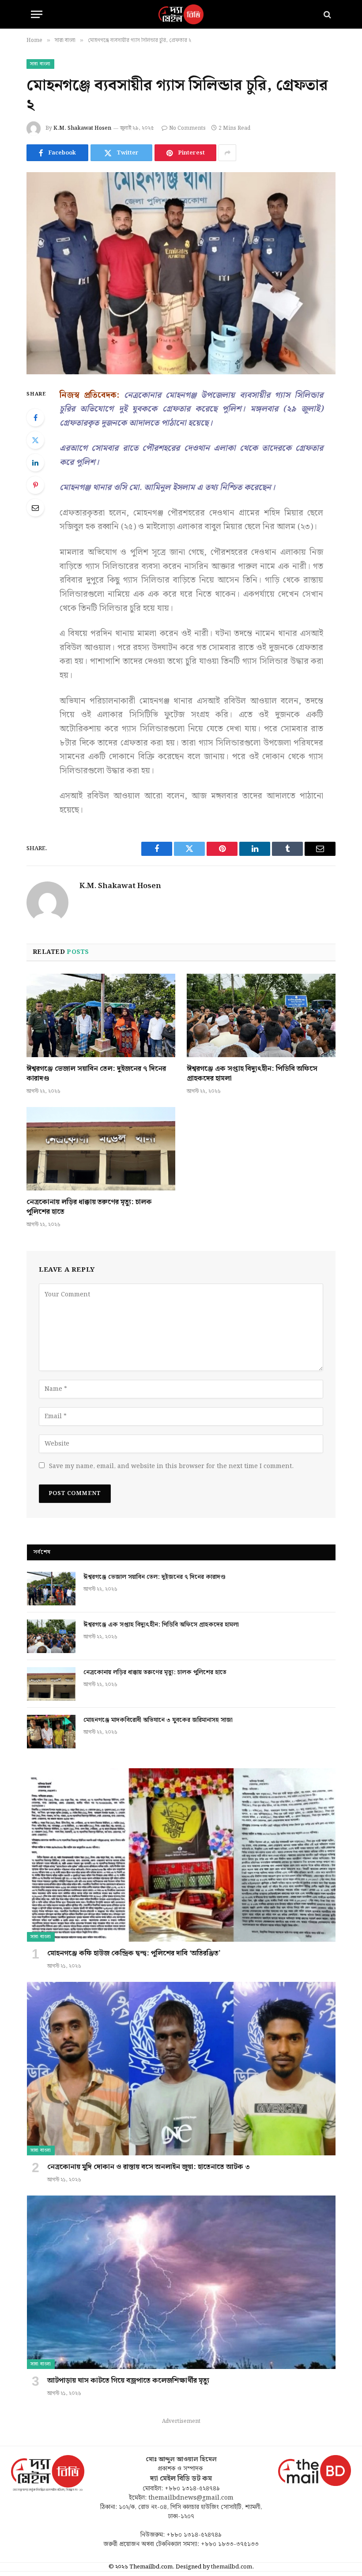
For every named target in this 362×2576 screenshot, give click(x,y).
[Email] (35, 508)
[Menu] (37, 14)
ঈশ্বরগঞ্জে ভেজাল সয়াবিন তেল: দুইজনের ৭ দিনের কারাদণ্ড (96, 1074)
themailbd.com (232, 2567)
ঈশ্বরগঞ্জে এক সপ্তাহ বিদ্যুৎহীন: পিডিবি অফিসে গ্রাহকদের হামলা (252, 1074)
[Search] (326, 14)
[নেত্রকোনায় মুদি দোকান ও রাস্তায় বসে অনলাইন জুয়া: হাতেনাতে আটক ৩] (181, 2069)
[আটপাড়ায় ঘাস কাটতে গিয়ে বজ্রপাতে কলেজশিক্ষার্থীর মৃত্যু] (181, 2282)
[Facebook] (35, 418)
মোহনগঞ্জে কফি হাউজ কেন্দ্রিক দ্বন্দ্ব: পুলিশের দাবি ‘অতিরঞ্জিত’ (134, 1954)
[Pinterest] (35, 485)
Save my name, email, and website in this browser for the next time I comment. (171, 1466)
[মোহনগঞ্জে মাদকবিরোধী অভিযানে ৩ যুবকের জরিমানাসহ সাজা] (51, 1732)
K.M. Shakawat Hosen (82, 128)
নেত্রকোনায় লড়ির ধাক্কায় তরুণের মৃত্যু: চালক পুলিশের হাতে (89, 1207)
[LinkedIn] (35, 463)
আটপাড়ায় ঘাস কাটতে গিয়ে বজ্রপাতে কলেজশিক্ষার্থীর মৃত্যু (128, 2381)
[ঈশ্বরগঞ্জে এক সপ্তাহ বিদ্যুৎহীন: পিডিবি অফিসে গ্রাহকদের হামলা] (261, 1016)
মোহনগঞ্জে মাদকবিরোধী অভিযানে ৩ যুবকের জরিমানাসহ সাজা (158, 1720)
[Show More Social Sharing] (227, 153)
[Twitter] (35, 440)
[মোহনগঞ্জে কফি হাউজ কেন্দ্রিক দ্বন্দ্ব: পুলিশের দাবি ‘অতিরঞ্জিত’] (181, 1855)
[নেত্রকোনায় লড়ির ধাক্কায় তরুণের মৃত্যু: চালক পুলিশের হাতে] (101, 1149)
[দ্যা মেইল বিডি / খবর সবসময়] (181, 14)
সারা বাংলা (40, 64)
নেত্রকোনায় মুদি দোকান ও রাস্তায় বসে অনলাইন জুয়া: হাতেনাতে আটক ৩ (149, 2167)
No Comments (187, 128)
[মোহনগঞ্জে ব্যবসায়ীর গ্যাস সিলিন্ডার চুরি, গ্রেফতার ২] (181, 273)
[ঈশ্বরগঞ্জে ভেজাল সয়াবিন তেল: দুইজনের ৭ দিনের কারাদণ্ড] (101, 1016)
